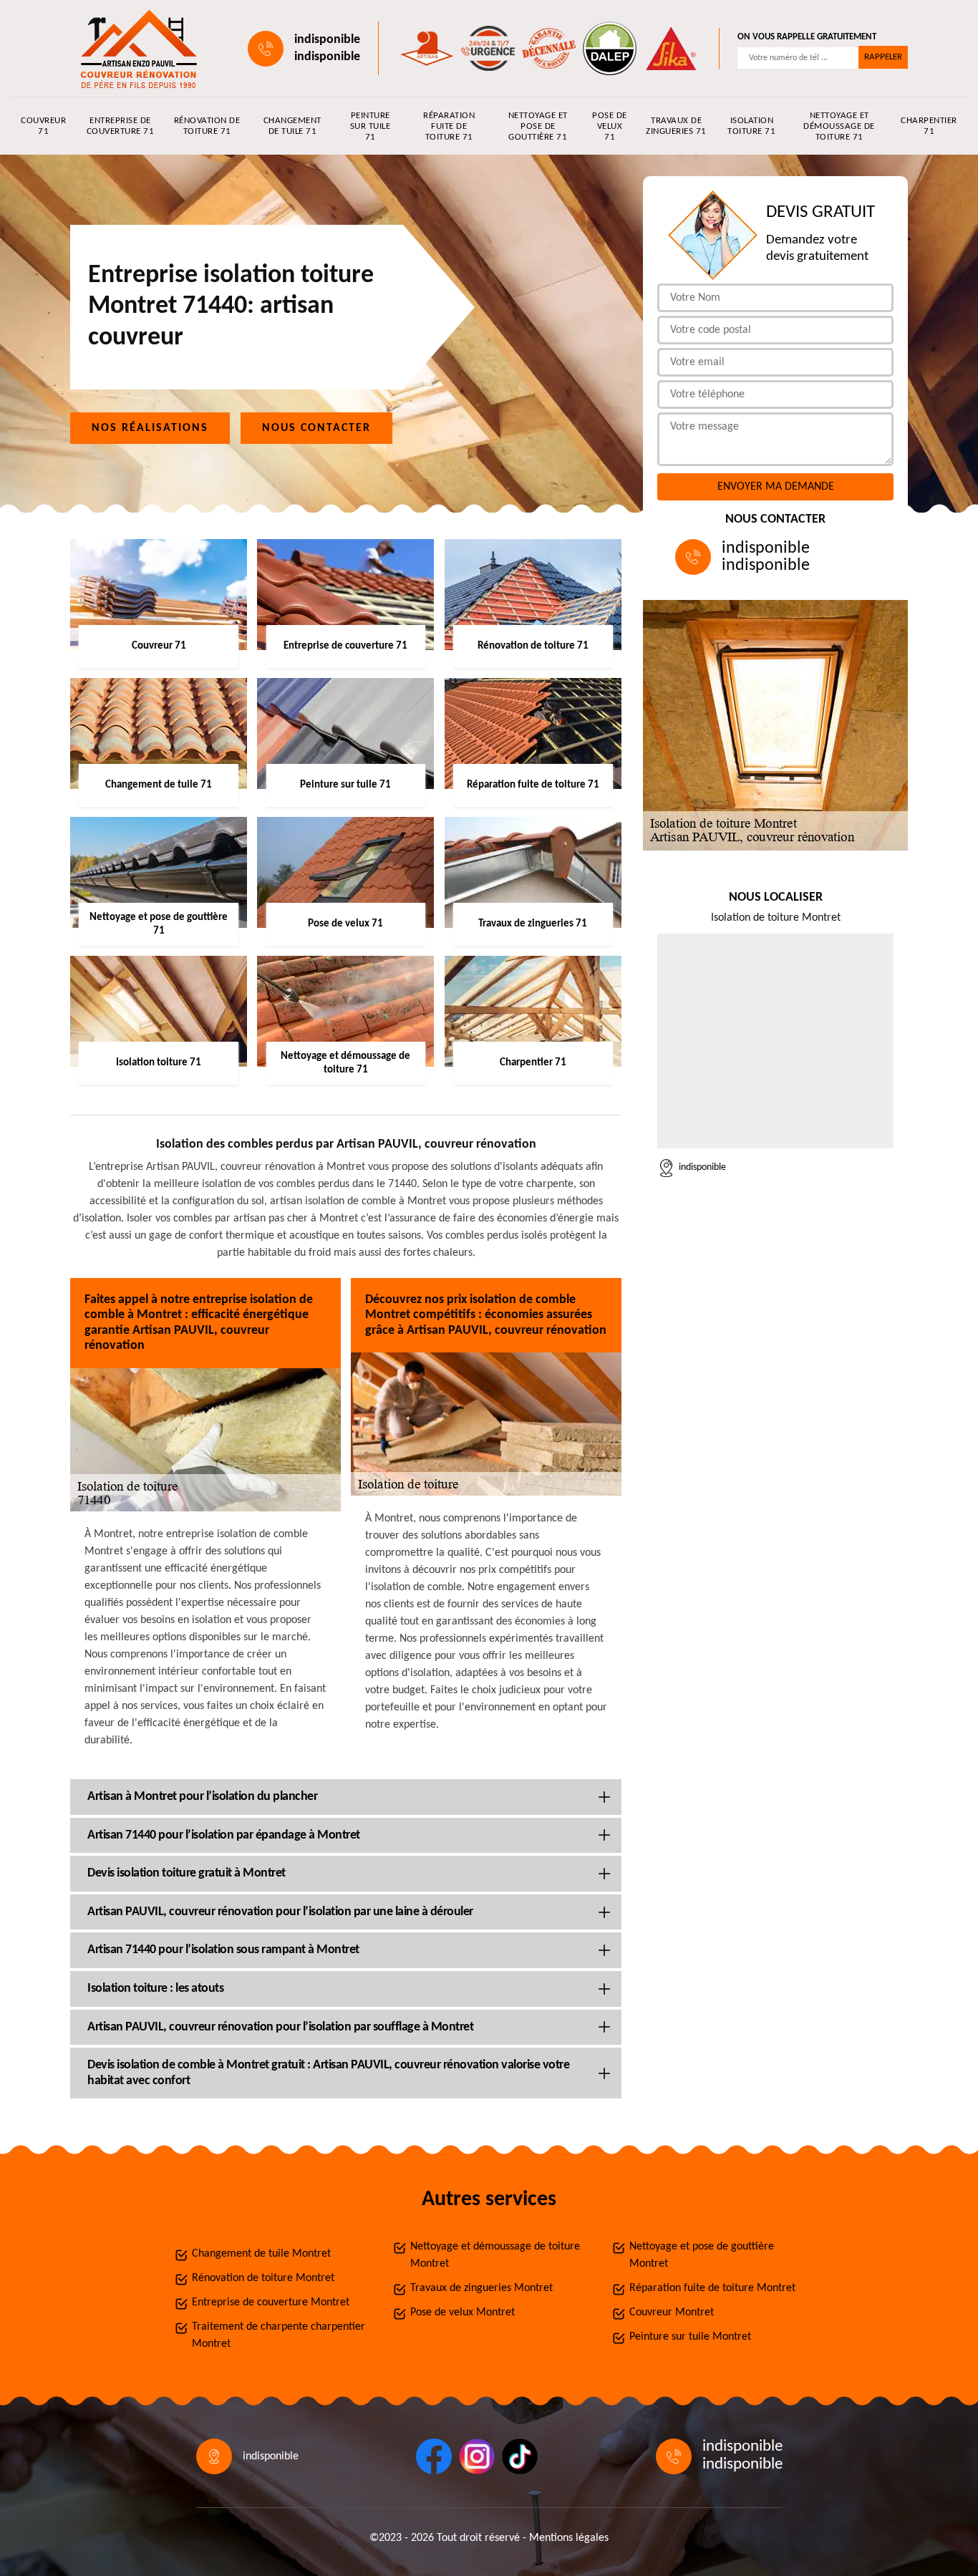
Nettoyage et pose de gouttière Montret (702, 2255)
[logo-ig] (477, 2456)
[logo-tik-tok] (520, 2456)
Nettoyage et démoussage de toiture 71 (839, 126)
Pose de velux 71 (610, 126)
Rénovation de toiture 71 (207, 126)
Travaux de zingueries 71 (676, 126)
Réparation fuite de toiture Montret (712, 2288)
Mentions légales (569, 2538)
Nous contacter (316, 428)
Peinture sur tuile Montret (690, 2337)
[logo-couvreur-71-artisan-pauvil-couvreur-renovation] (135, 48)
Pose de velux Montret (463, 2313)
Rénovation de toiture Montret (263, 2278)
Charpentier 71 (929, 126)
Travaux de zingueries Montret (481, 2288)
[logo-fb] (434, 2456)
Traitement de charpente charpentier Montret (279, 2335)
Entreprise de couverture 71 (121, 126)
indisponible (327, 40)
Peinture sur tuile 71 (371, 126)
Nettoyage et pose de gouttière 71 (538, 126)
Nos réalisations (150, 428)
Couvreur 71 (43, 126)
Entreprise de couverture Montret (271, 2303)
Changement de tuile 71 (292, 126)
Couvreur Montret (672, 2313)
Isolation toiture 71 (751, 126)
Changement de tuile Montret (261, 2254)
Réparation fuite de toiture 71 (449, 126)
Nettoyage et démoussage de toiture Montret (495, 2255)
